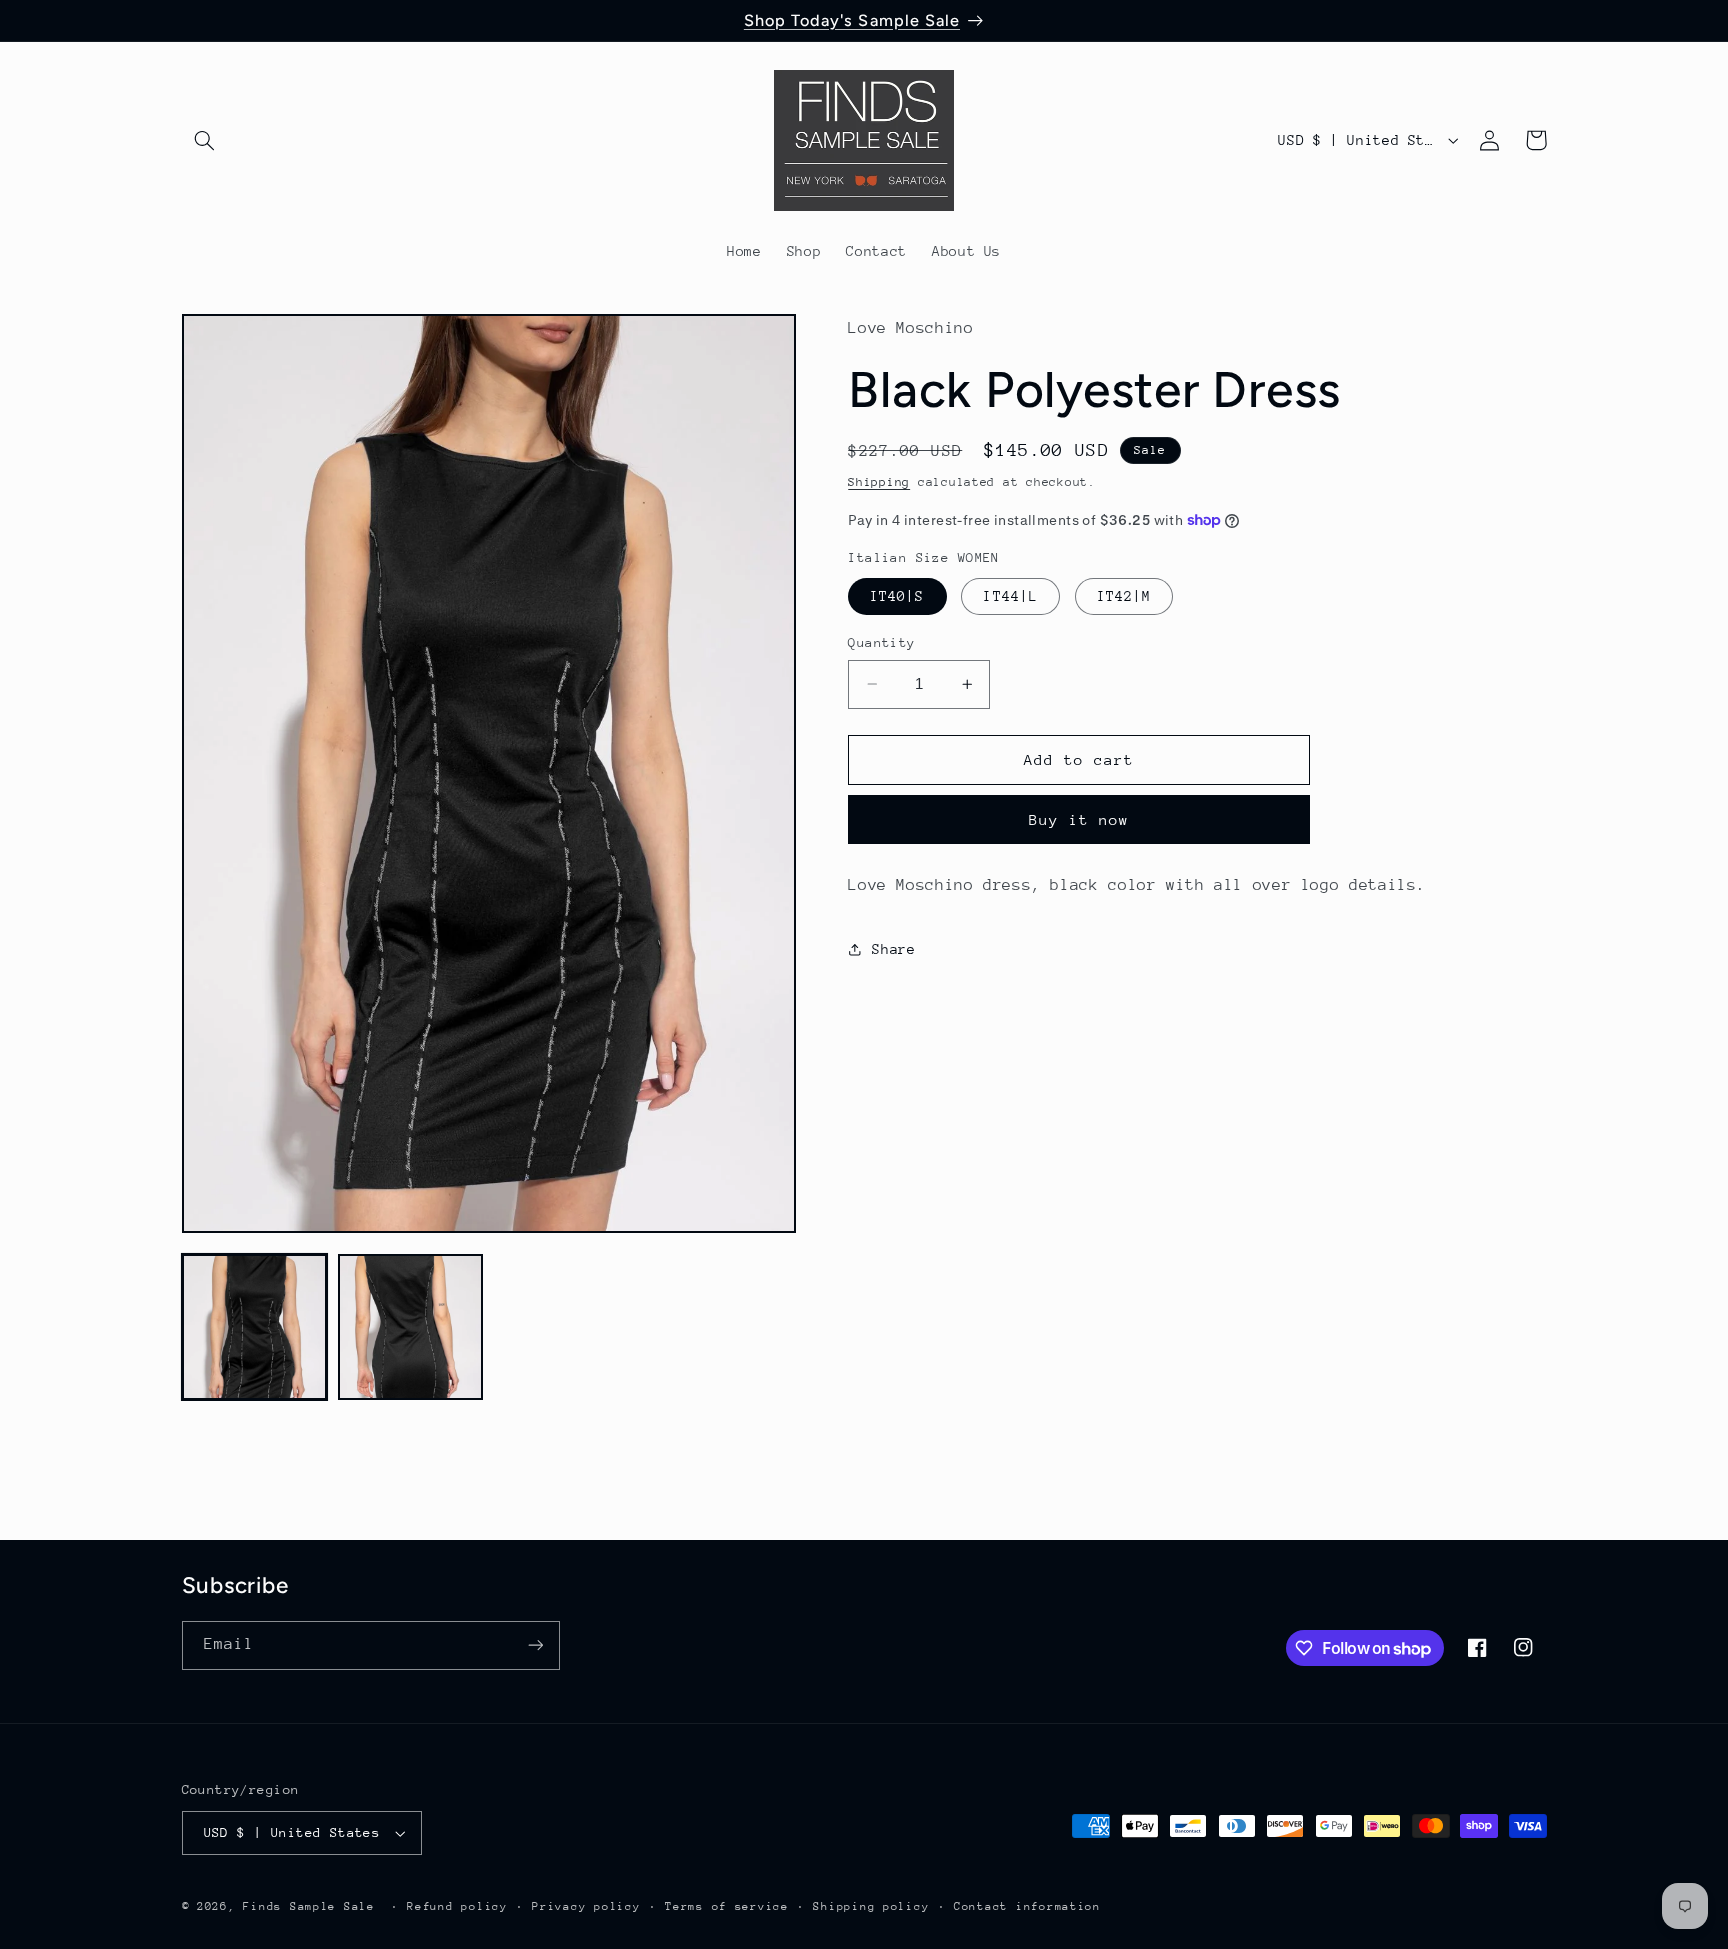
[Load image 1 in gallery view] (255, 1327)
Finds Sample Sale (309, 1906)
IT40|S (897, 596)
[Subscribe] (535, 1645)
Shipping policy (871, 1906)
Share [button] (893, 949)
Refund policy (457, 1906)
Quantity (881, 642)
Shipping (879, 482)
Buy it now (1079, 819)
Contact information (1027, 1906)
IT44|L (1010, 596)
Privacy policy (586, 1906)
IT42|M (1124, 596)
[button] (205, 140)
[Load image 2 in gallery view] (411, 1327)
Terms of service (727, 1906)
